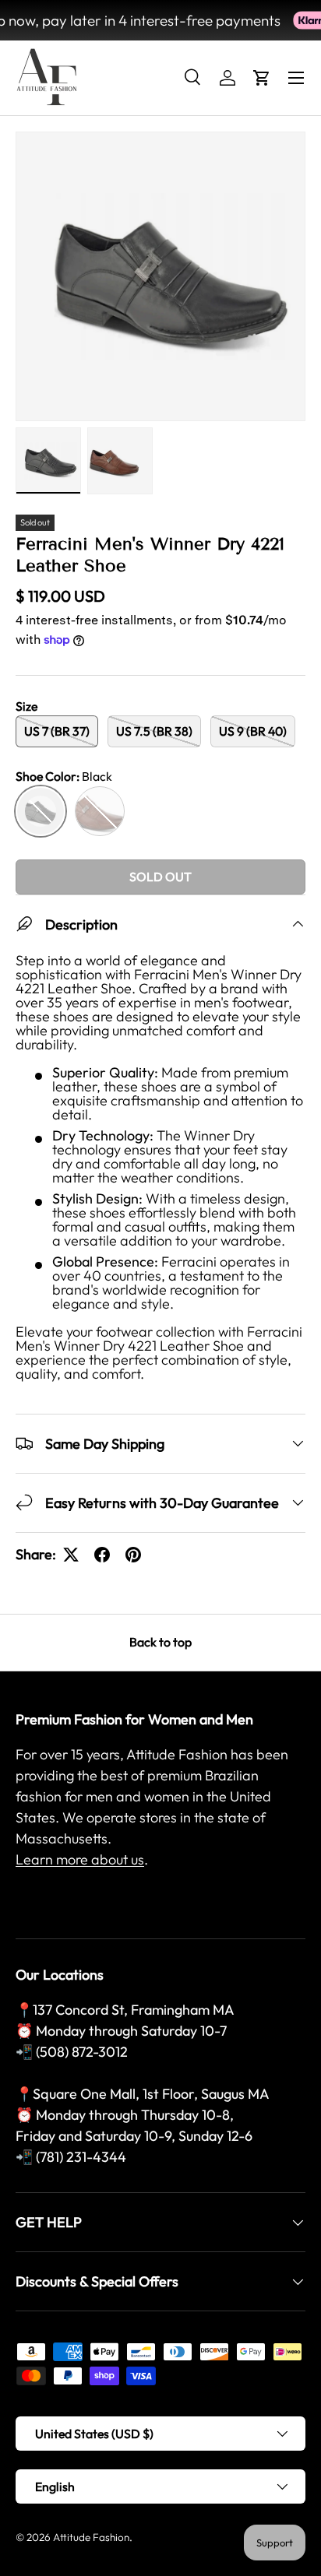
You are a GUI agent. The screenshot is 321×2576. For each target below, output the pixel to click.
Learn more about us (80, 1859)
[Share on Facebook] (102, 1555)
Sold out (160, 877)
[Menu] (296, 78)
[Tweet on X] (71, 1555)
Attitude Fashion (91, 2537)
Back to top (160, 1642)
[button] (262, 78)
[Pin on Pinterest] (133, 1555)
